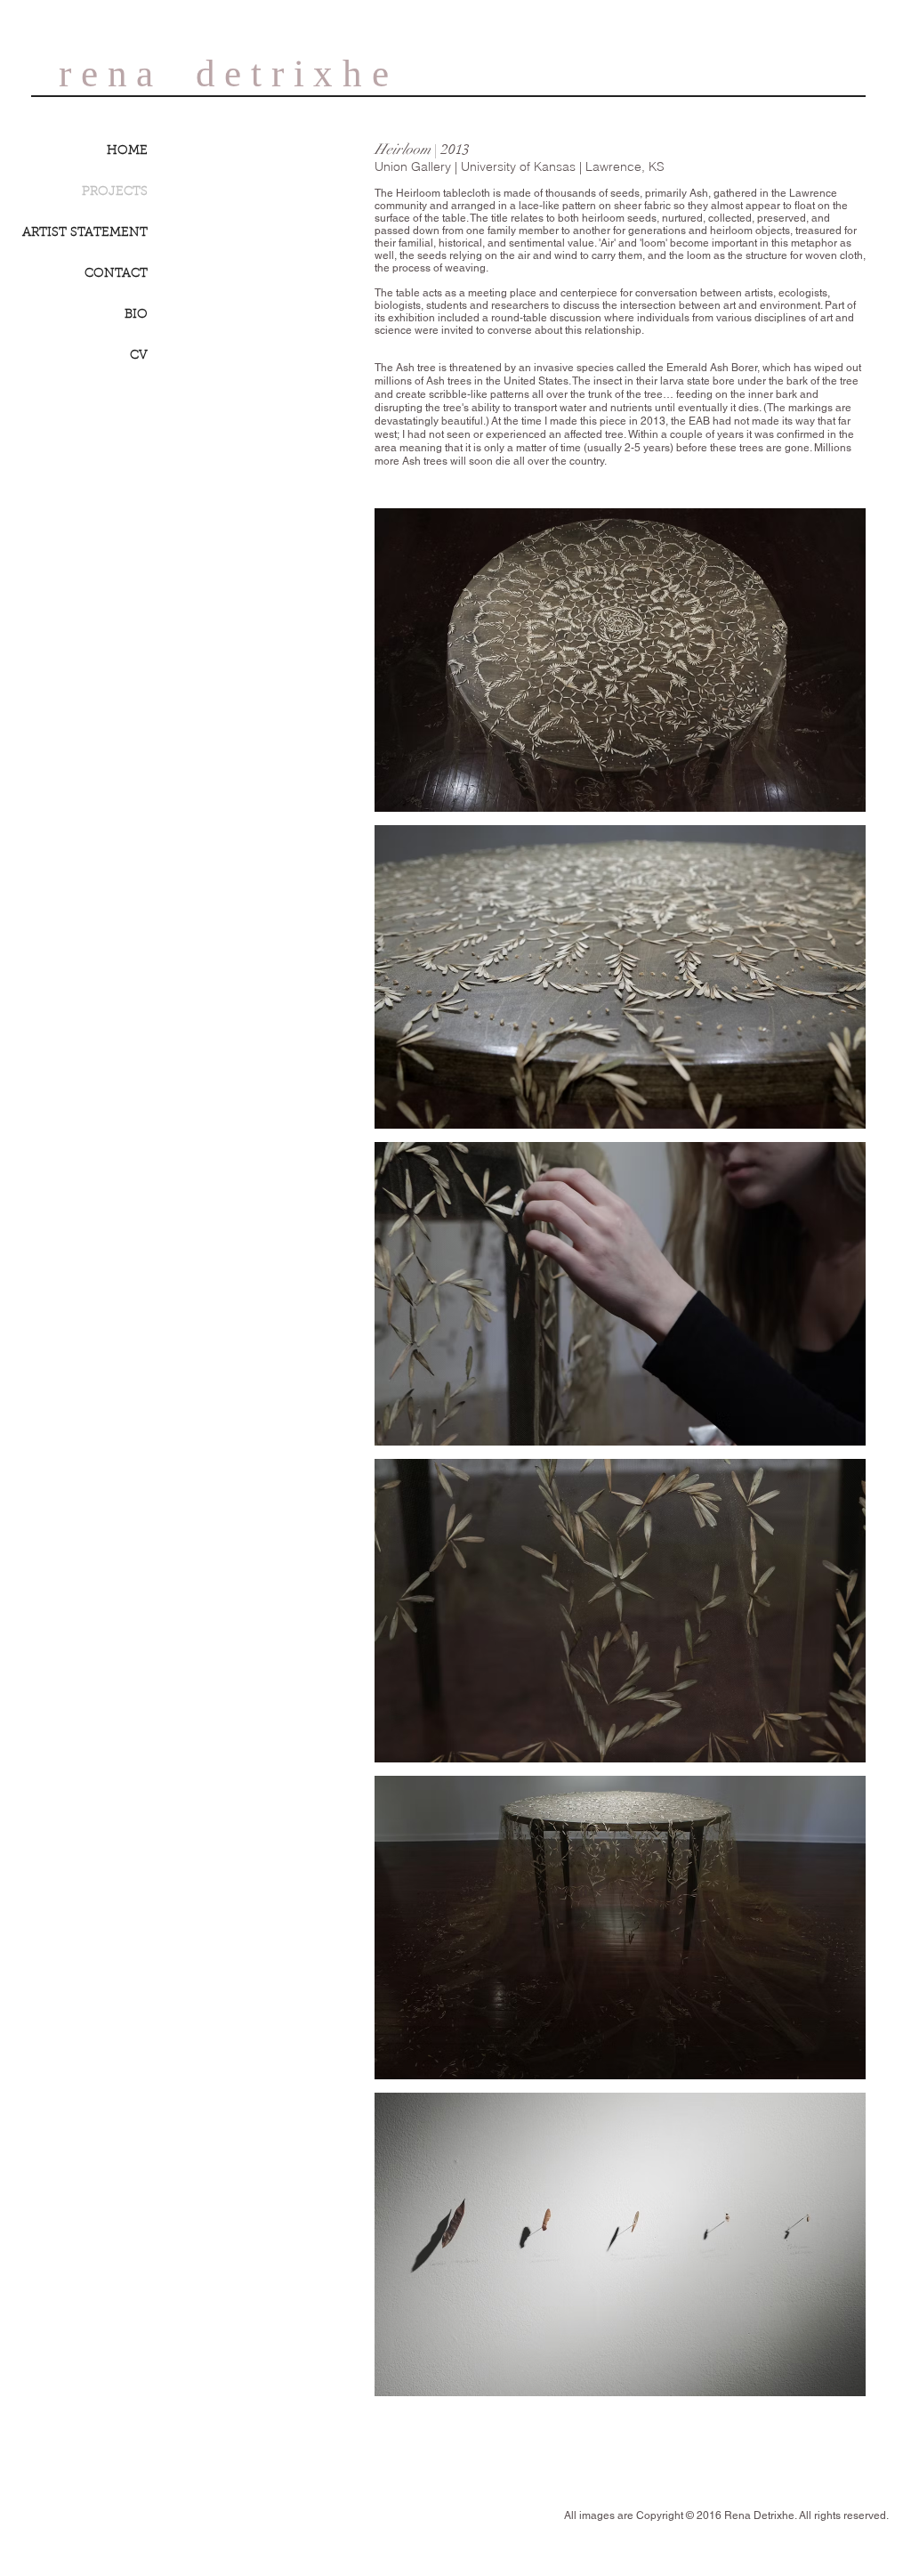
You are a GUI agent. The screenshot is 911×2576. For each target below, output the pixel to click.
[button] (620, 660)
